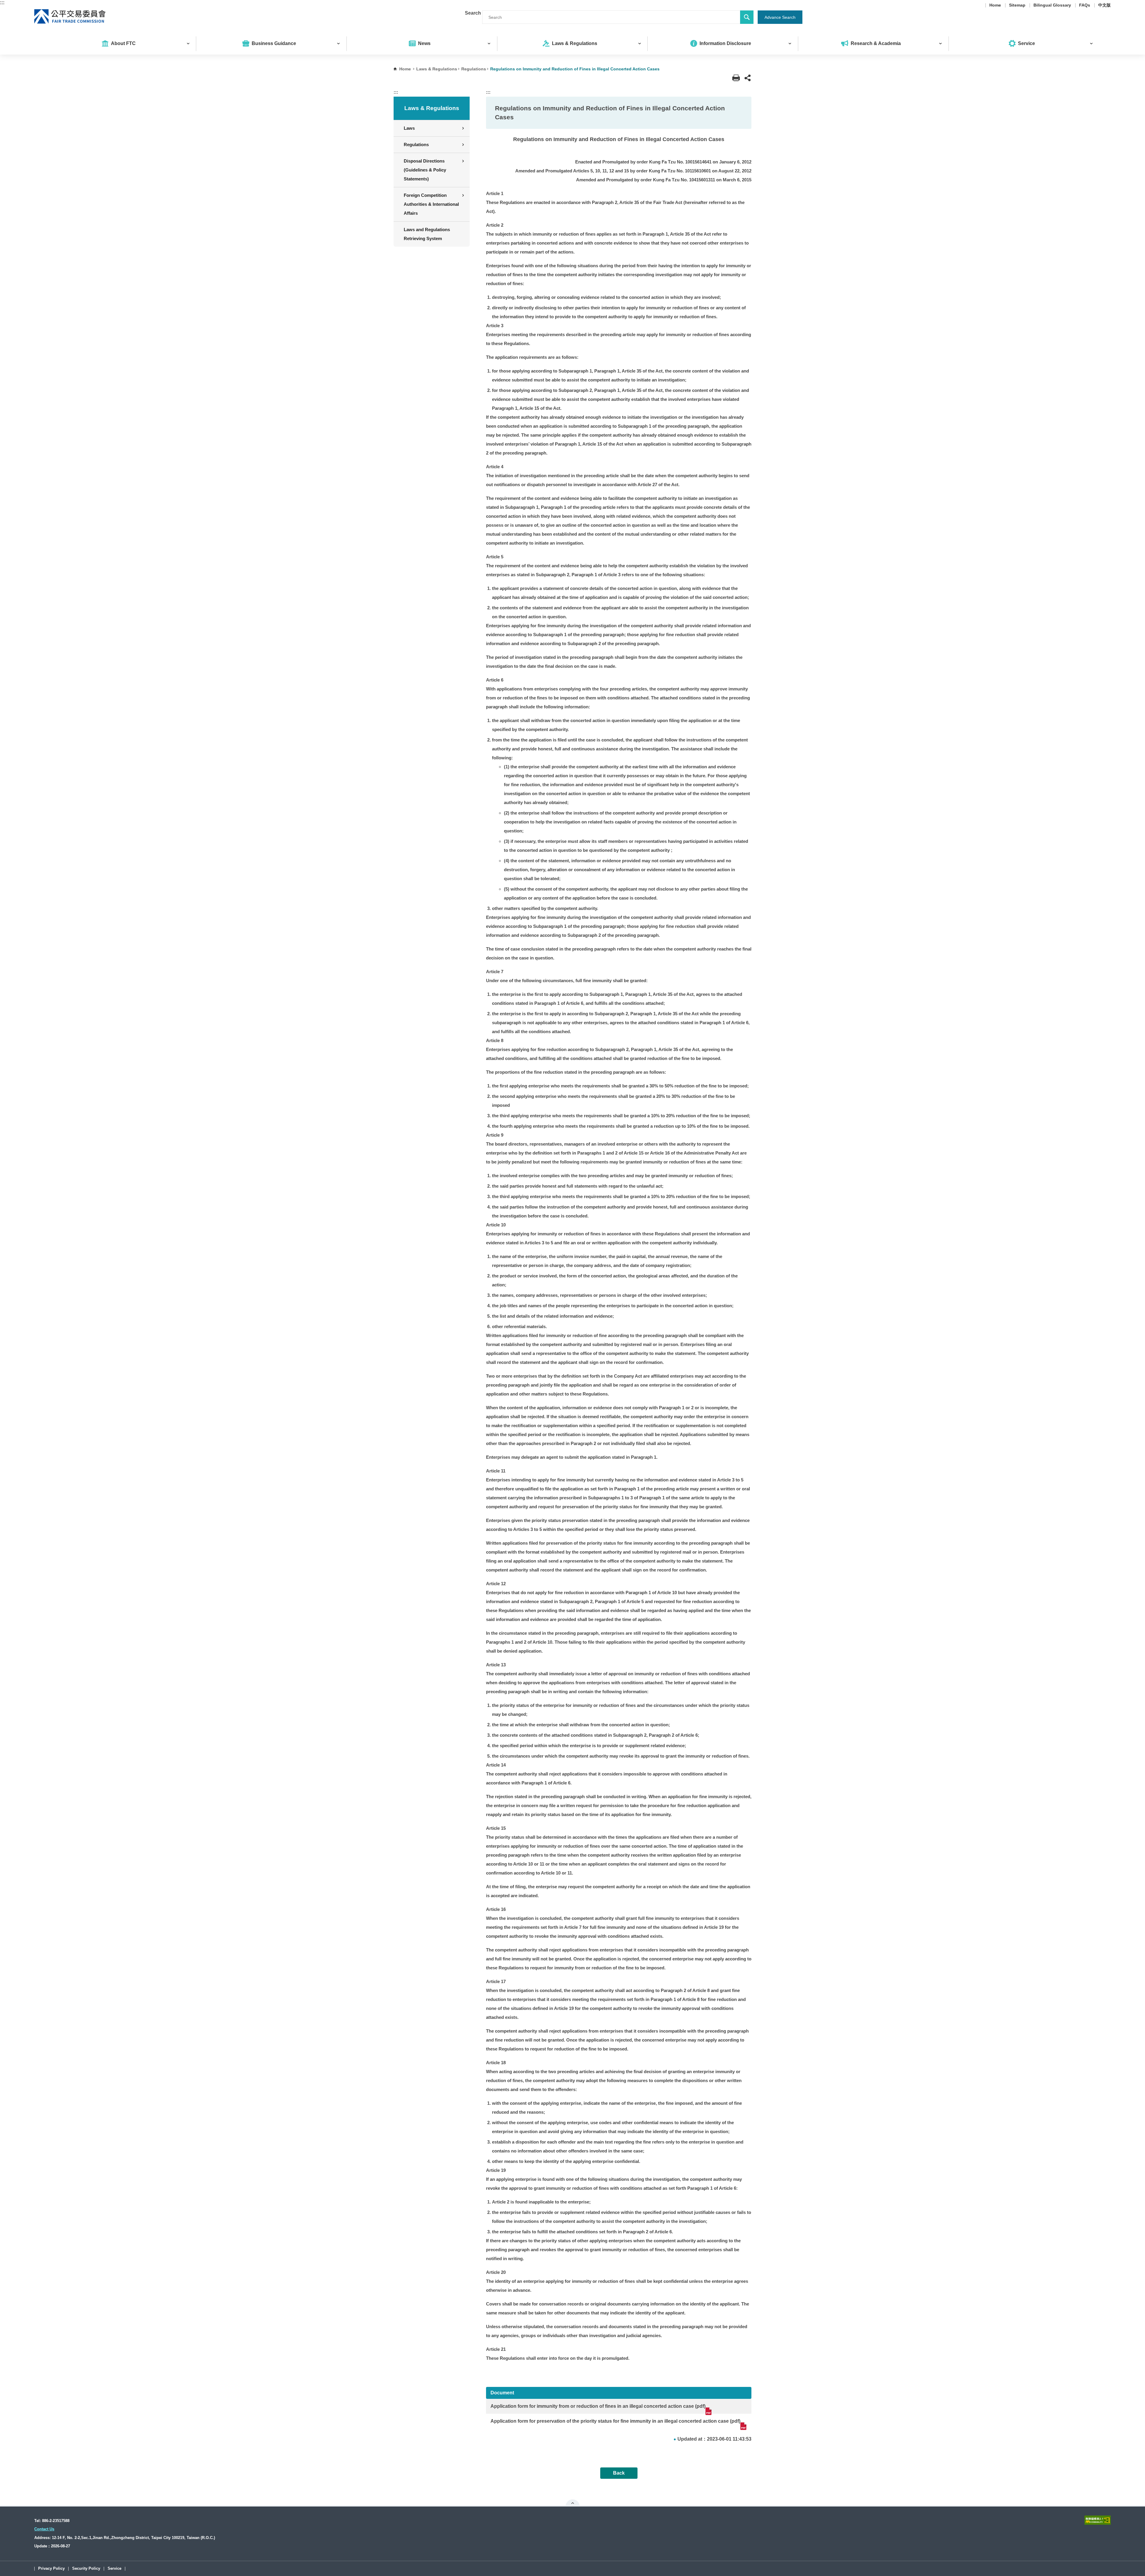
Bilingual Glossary (1052, 5)
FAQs (1085, 5)
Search (473, 13)
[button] (748, 78)
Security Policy (86, 2569)
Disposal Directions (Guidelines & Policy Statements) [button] (425, 170)
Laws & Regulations (437, 69)
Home (995, 5)
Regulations (474, 69)
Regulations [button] (416, 145)
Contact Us (44, 2529)
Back (619, 2473)
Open (573, 2503)
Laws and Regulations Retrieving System (427, 234)
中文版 (1104, 5)
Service (114, 2569)
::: (2, 3)
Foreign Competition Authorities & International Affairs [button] (431, 204)
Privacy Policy (51, 2569)
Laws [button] (409, 128)
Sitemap (1017, 5)
